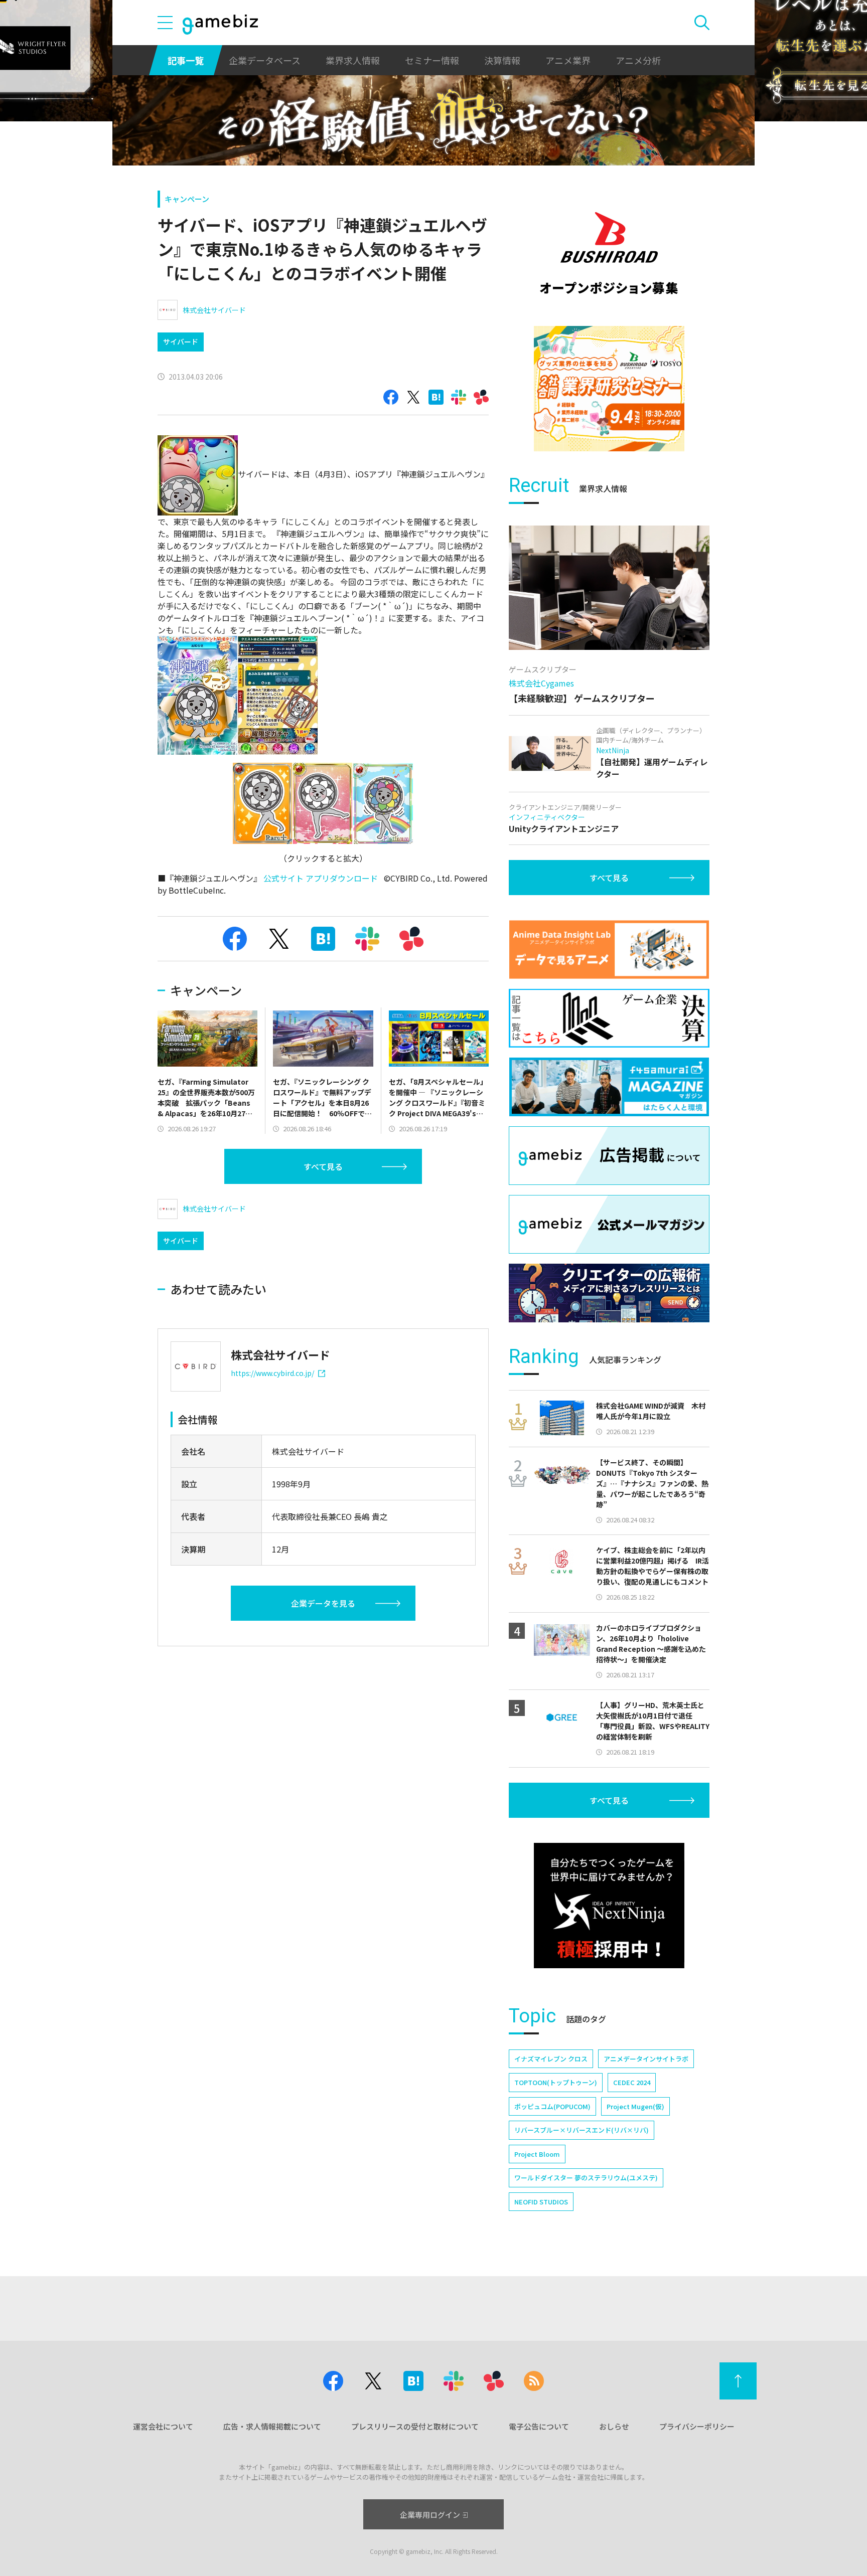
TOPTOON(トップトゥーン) (556, 2082)
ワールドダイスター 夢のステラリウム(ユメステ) (586, 2178)
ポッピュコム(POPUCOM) (552, 2106)
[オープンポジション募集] (609, 253)
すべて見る (323, 1166)
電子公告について (539, 2426)
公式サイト (283, 878)
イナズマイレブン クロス (551, 2059)
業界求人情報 (353, 60)
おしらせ (614, 2426)
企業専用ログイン (430, 2515)
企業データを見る (323, 1603)
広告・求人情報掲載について (272, 2426)
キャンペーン (187, 199)
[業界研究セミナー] (609, 389)
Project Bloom (537, 2154)
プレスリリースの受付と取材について (415, 2426)
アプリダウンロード (342, 878)
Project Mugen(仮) (635, 2106)
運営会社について (163, 2426)
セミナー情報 (432, 60)
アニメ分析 (638, 60)
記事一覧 (186, 60)
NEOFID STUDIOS (541, 2202)
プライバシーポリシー (697, 2426)
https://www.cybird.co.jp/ (272, 1373)
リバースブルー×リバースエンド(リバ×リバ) (582, 2130)
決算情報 (502, 60)
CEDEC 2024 (632, 2082)
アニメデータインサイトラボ (646, 2059)
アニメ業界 (568, 60)
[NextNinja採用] (609, 1906)
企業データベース (265, 60)
